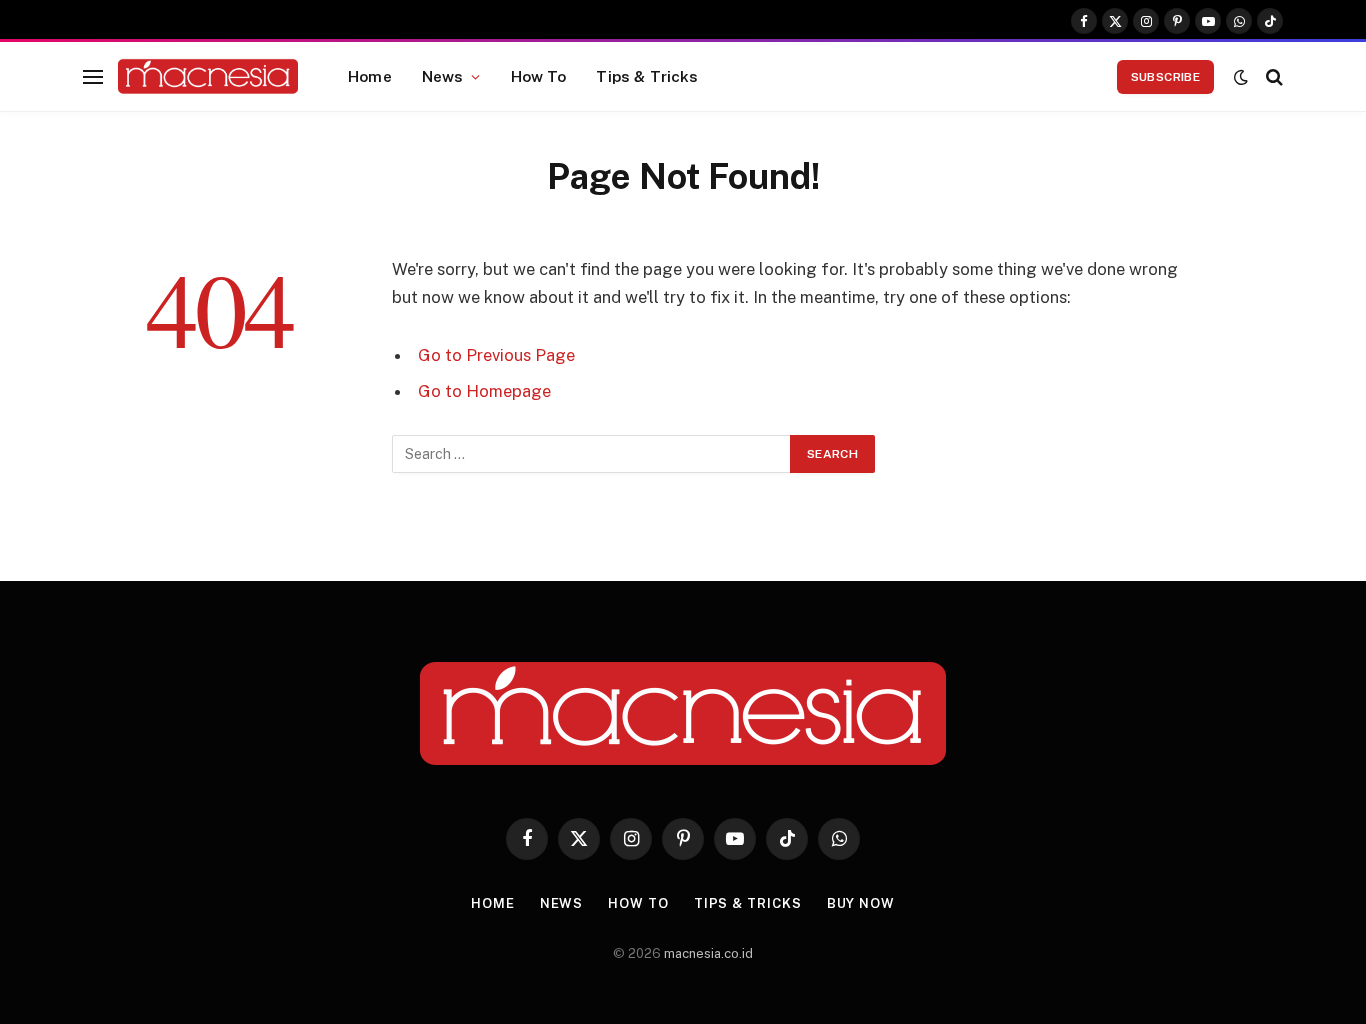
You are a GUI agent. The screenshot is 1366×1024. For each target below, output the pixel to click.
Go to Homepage (484, 391)
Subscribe (1165, 77)
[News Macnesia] (208, 77)
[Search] (1272, 76)
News (443, 76)
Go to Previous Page (496, 355)
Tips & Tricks (647, 76)
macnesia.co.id (708, 953)
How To (539, 76)
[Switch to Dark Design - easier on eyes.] (1241, 77)
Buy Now (861, 903)
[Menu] (93, 76)
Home (370, 76)
